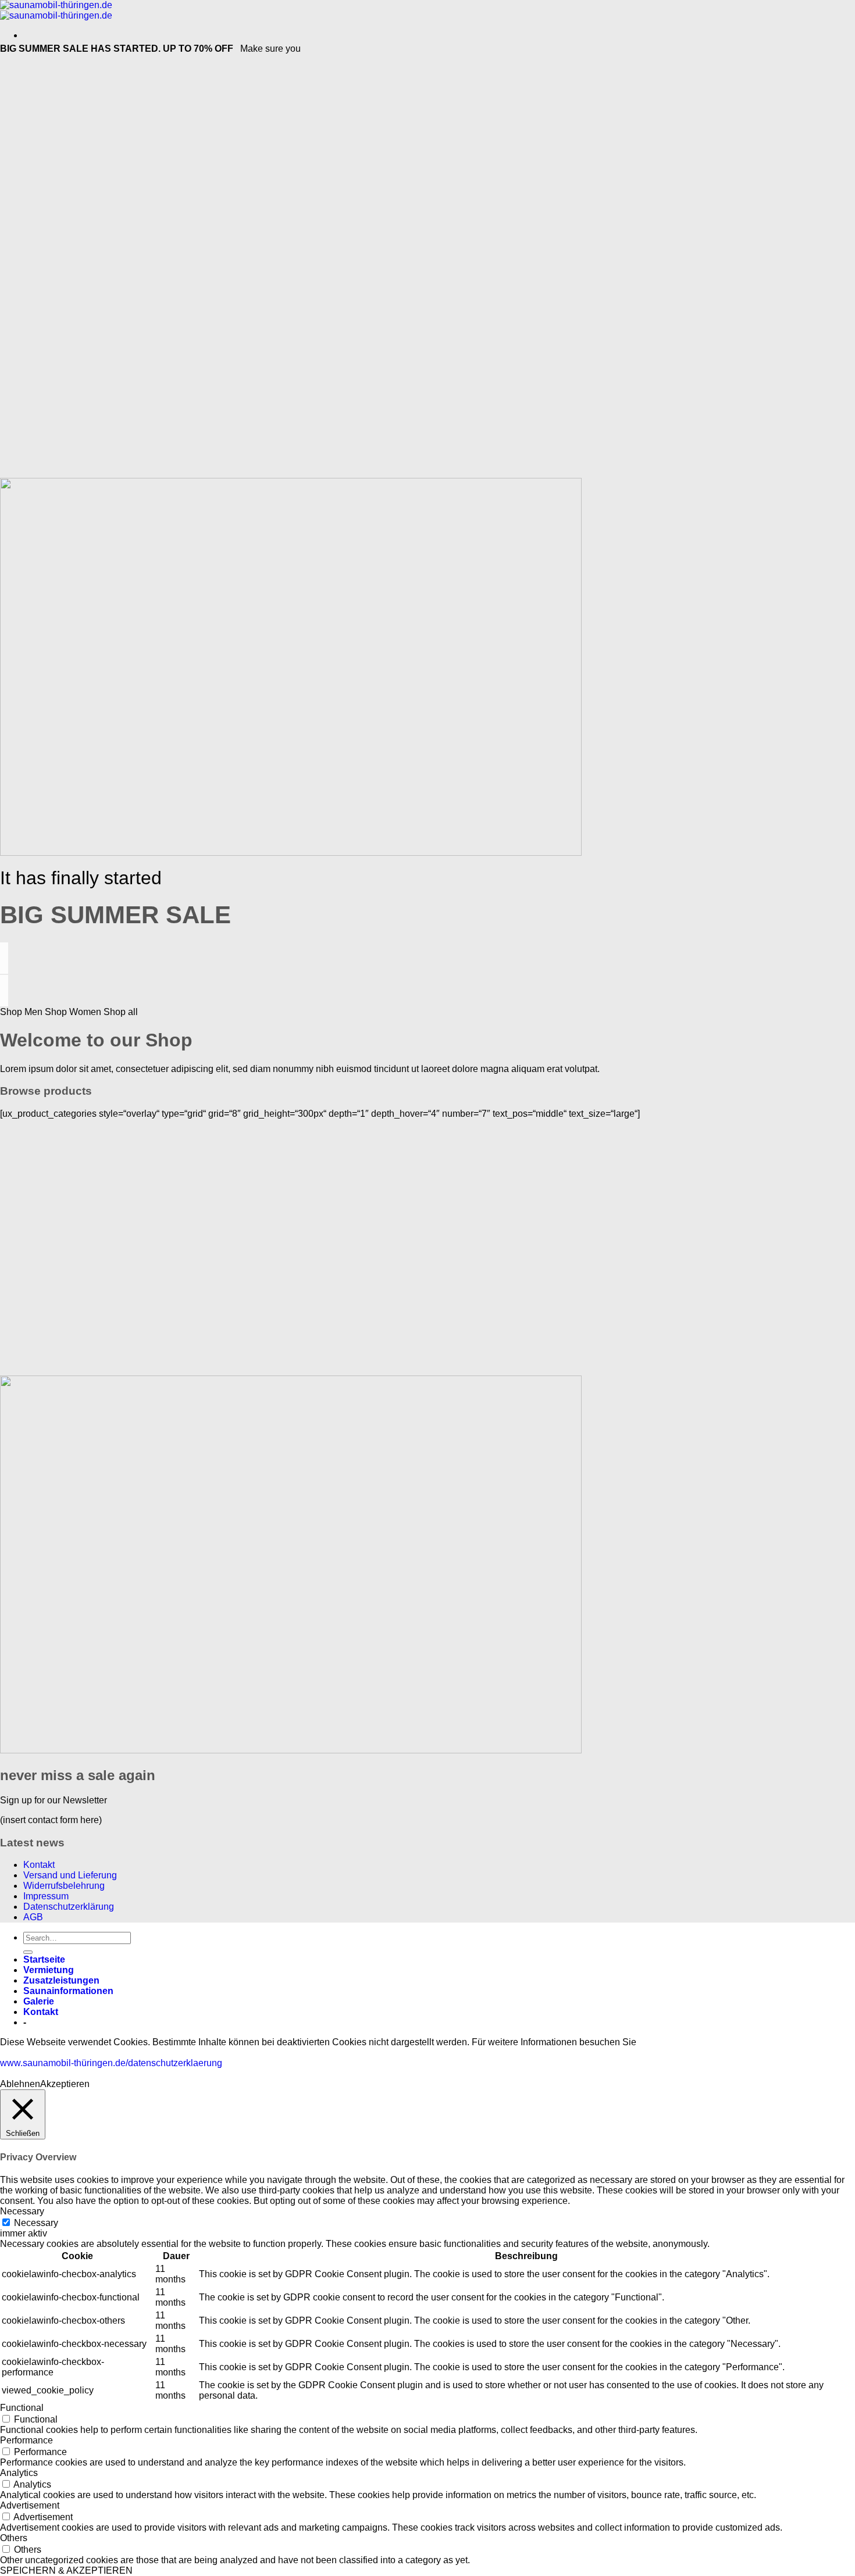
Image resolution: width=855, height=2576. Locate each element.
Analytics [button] (19, 2473)
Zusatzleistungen (61, 1980)
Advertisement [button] (30, 2505)
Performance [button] (26, 2440)
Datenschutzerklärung (69, 1907)
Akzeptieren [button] (65, 2084)
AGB (33, 1917)
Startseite (44, 1959)
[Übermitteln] (28, 1952)
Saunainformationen (68, 1991)
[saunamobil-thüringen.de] (56, 10)
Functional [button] (22, 2408)
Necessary (36, 2223)
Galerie (39, 2001)
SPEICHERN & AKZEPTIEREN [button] (66, 2570)
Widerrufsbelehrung (64, 1886)
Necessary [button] (22, 2211)
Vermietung (49, 1970)
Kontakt (39, 1865)
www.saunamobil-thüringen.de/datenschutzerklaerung (111, 2063)
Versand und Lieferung (70, 1875)
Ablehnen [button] (20, 2084)
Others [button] (14, 2538)
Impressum (46, 1896)
